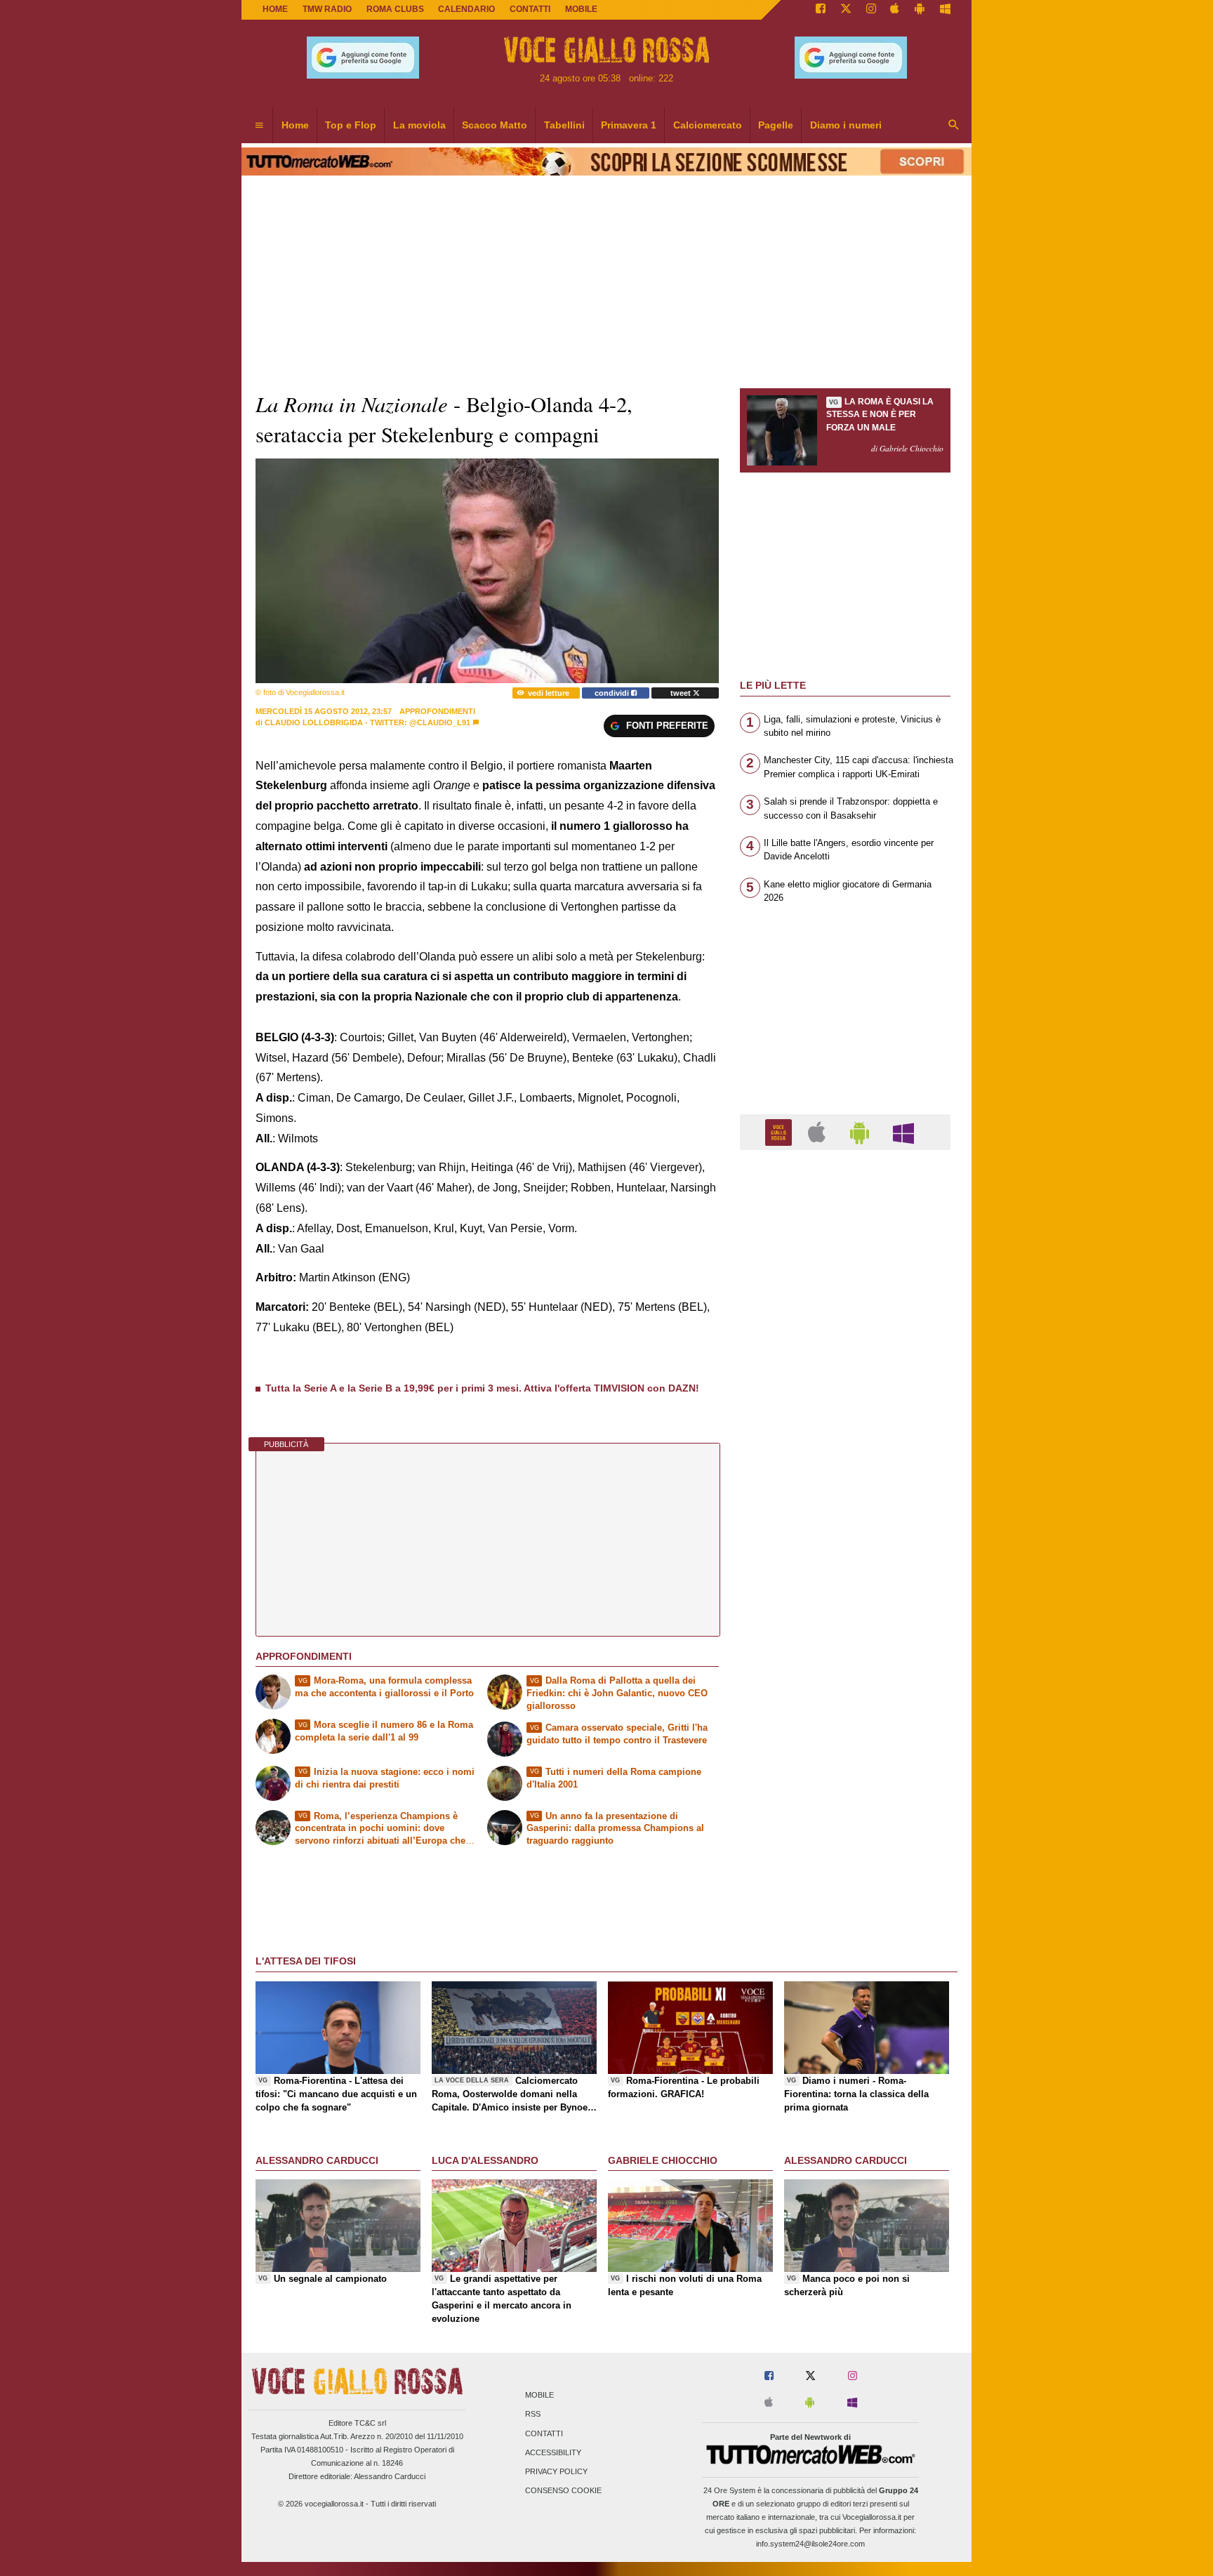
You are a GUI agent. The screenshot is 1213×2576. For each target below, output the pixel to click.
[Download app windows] (945, 10)
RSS (533, 2415)
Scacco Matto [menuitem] (495, 125)
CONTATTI (530, 9)
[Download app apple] (895, 10)
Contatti (544, 2433)
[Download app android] (920, 10)
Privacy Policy (556, 2471)
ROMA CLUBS (395, 9)
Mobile (539, 2396)
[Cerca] (954, 126)
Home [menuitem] (295, 125)
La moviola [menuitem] (419, 125)
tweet (682, 693)
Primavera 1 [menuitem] (629, 125)
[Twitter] (846, 10)
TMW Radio (327, 9)
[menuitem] (259, 126)
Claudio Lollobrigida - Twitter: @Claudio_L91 (367, 722)
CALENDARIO (466, 9)
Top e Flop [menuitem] (351, 125)
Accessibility (553, 2452)
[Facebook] (821, 10)
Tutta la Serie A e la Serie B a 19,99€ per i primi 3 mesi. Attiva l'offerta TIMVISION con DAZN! (482, 1388)
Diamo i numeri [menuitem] (846, 125)
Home (275, 9)
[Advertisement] (845, 1705)
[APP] (781, 1131)
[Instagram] (871, 10)
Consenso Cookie (563, 2491)
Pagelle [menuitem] (776, 125)
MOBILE (581, 9)
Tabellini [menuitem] (564, 125)
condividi (613, 693)
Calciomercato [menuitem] (708, 125)
